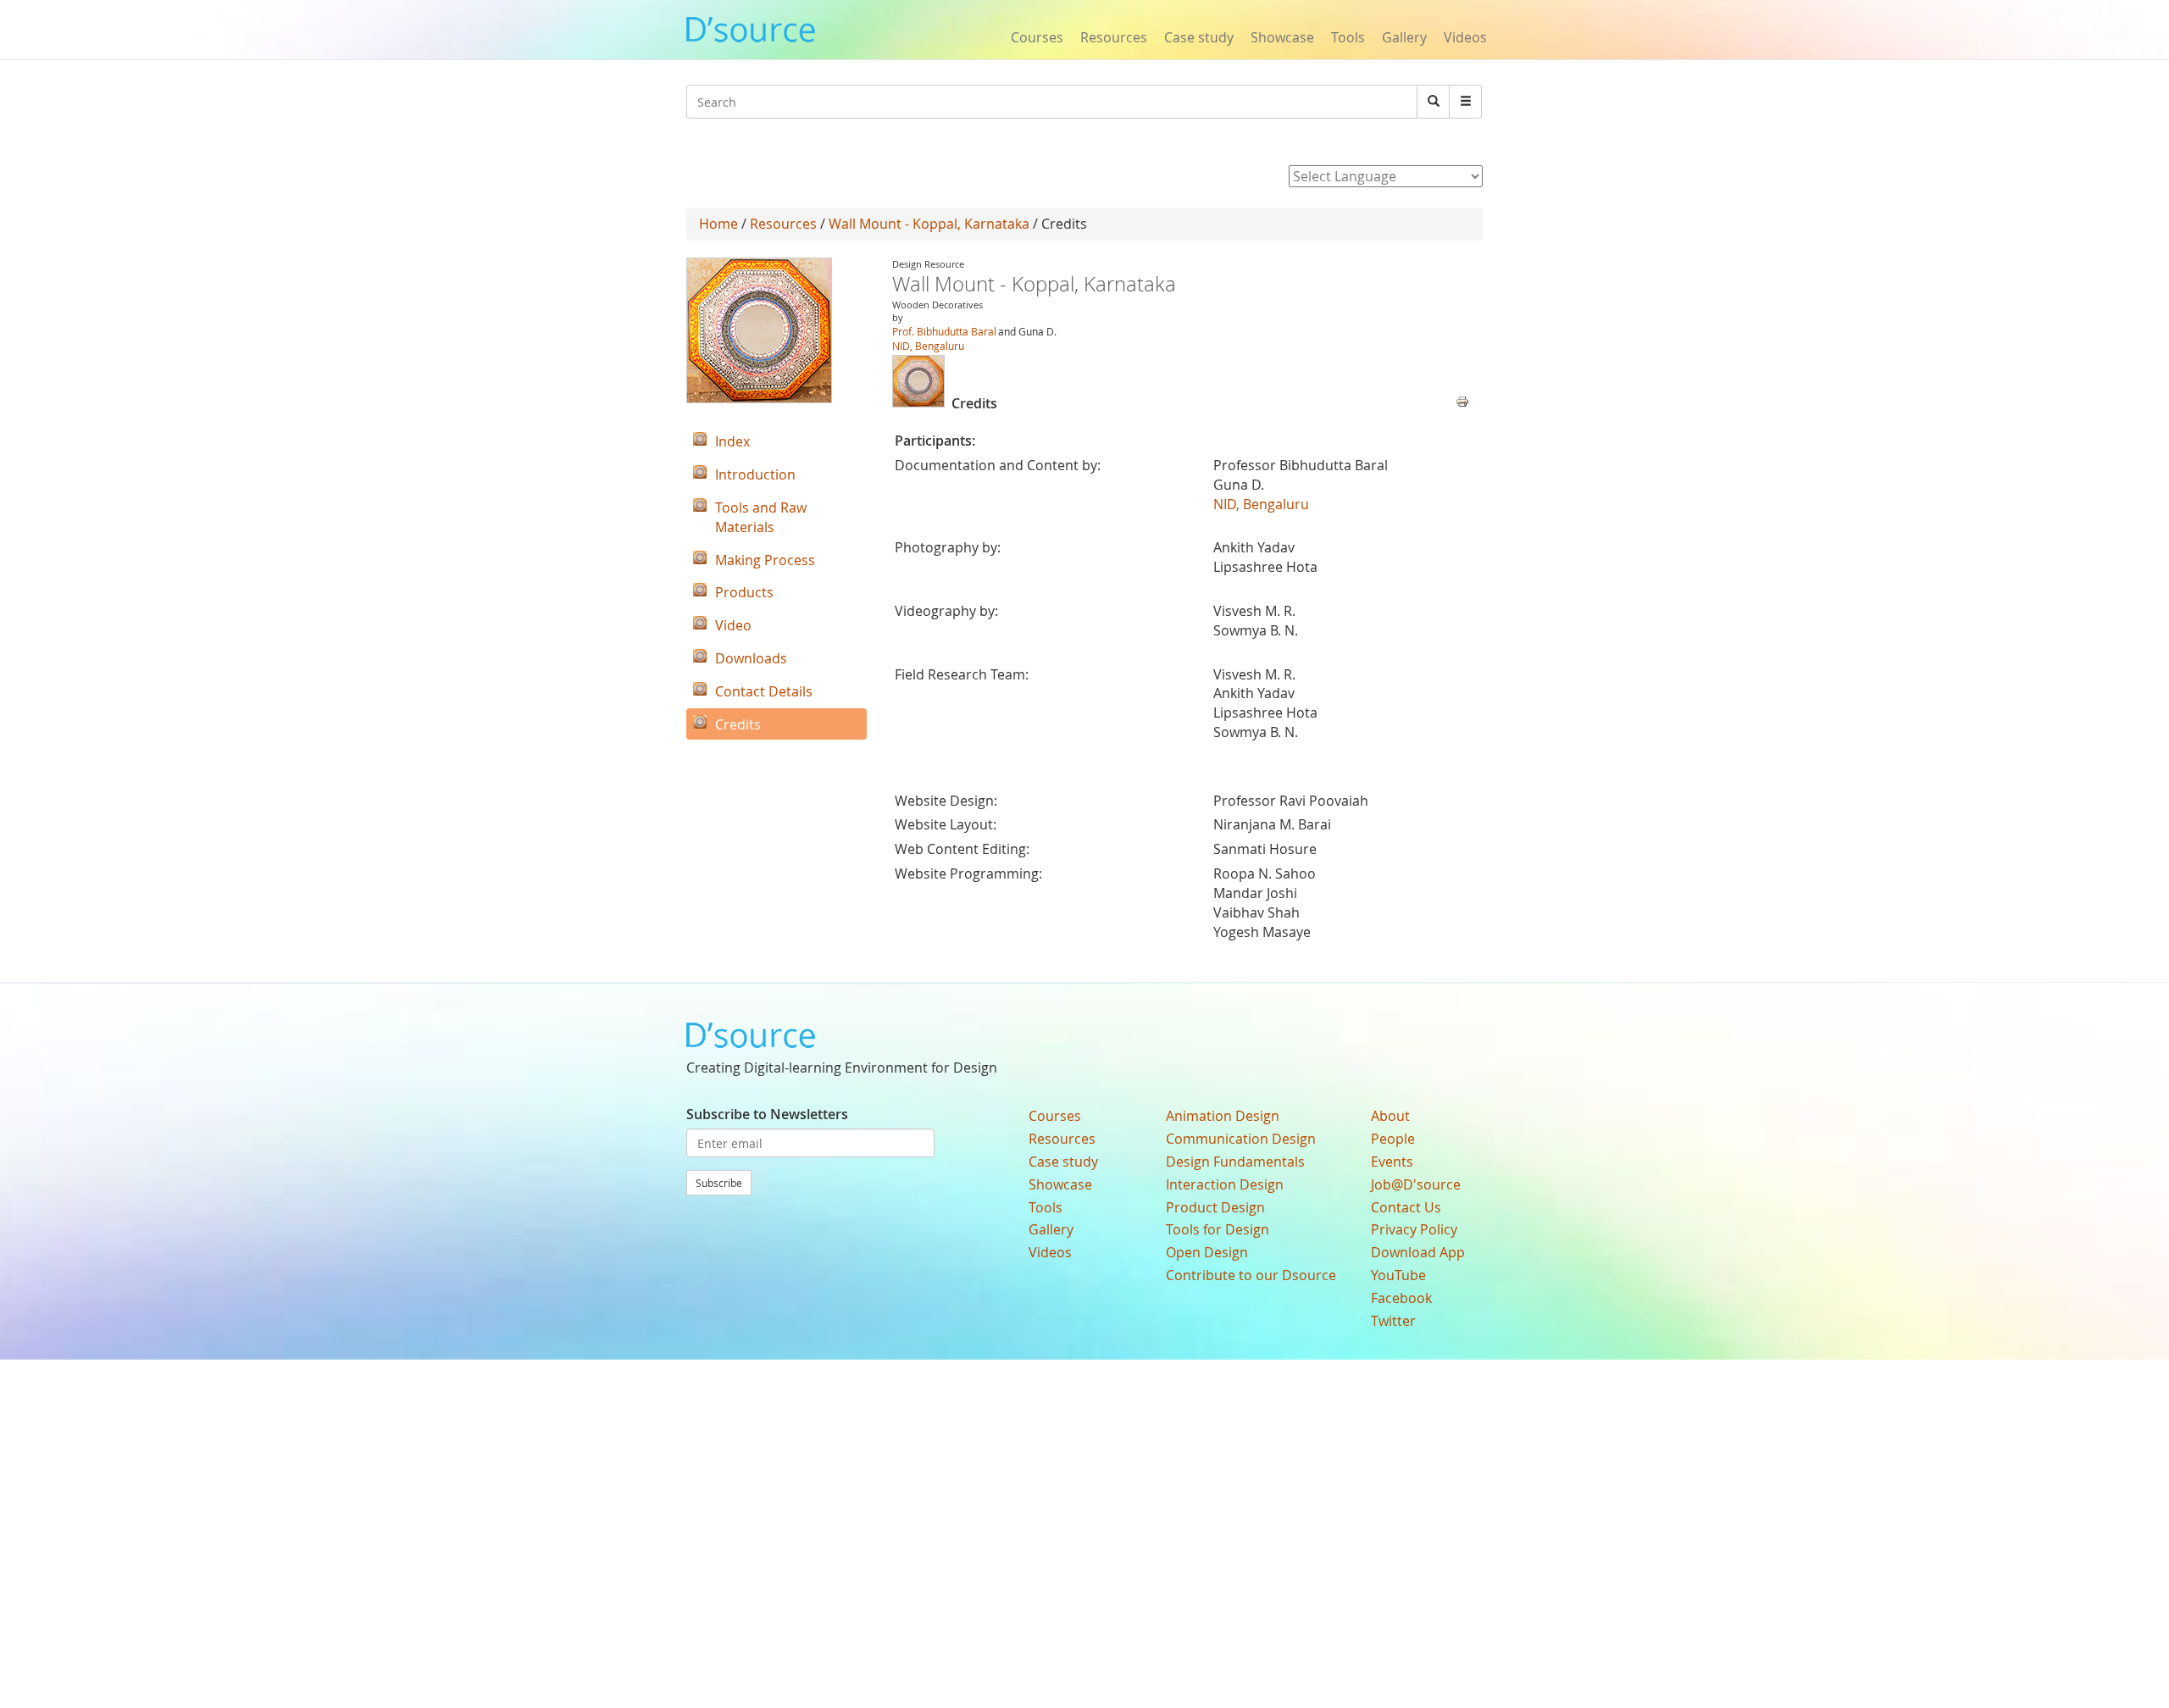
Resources (1114, 37)
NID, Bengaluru (928, 346)
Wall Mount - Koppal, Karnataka (929, 224)
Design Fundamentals (1235, 1162)
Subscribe (719, 1183)
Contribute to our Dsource (1251, 1275)
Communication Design (1241, 1139)
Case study (1199, 37)
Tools (1348, 37)
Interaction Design (1225, 1184)
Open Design (1207, 1252)
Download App (1418, 1252)
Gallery (1404, 37)
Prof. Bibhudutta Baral (944, 331)
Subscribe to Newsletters (767, 1114)
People (1393, 1139)
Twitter (1393, 1321)
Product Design (1215, 1207)
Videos (1465, 37)
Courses (1037, 37)
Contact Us (1406, 1207)
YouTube (1398, 1275)
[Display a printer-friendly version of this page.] (1462, 400)
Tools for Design (1218, 1229)
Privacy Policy (1414, 1229)
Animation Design (1223, 1116)
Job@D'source (1416, 1184)
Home (718, 224)
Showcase (1282, 37)
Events (1392, 1162)
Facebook (1401, 1298)
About (1390, 1116)
